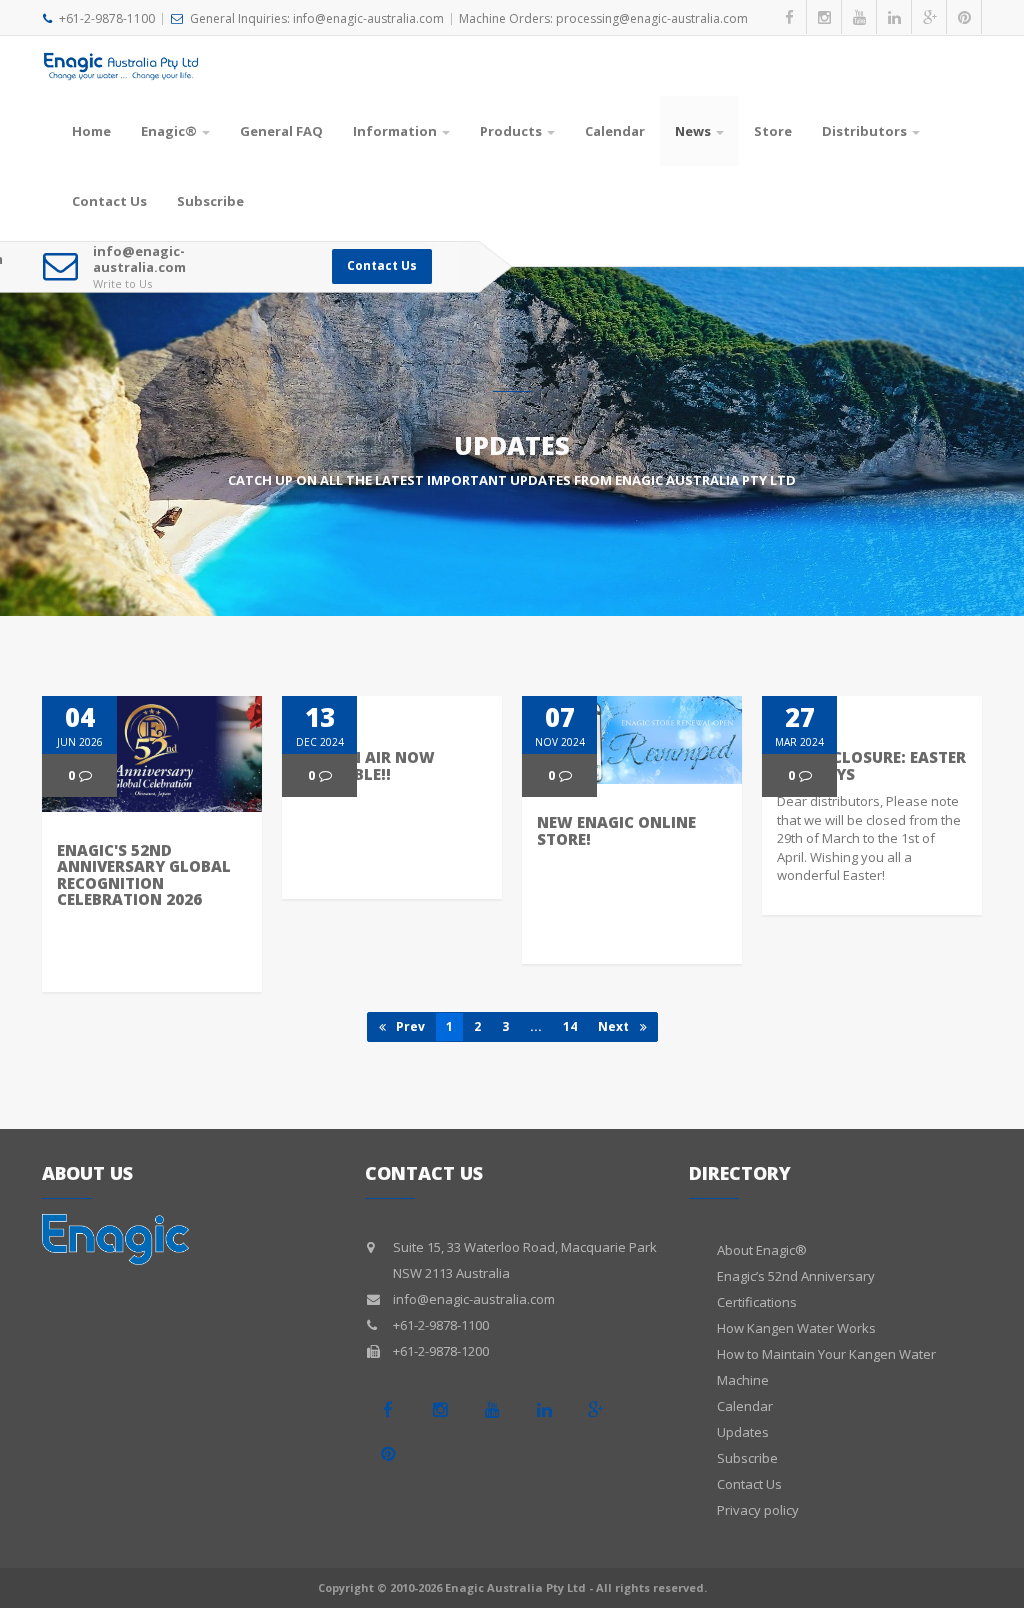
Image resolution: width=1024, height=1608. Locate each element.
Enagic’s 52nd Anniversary (796, 1276)
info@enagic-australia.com (139, 259)
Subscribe (210, 201)
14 (570, 1026)
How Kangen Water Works (796, 1328)
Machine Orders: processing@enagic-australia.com (603, 18)
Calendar (615, 131)
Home (91, 131)
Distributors (864, 131)
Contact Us (109, 201)
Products (511, 131)
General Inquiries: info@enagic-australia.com (317, 18)
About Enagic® (762, 1250)
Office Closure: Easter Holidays (871, 765)
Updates (743, 1432)
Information (395, 131)
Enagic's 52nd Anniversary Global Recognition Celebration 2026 (144, 875)
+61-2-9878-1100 (107, 18)
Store (773, 131)
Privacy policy (758, 1510)
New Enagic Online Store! (616, 830)
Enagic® (169, 131)
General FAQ (281, 131)
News (693, 131)
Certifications (757, 1302)
